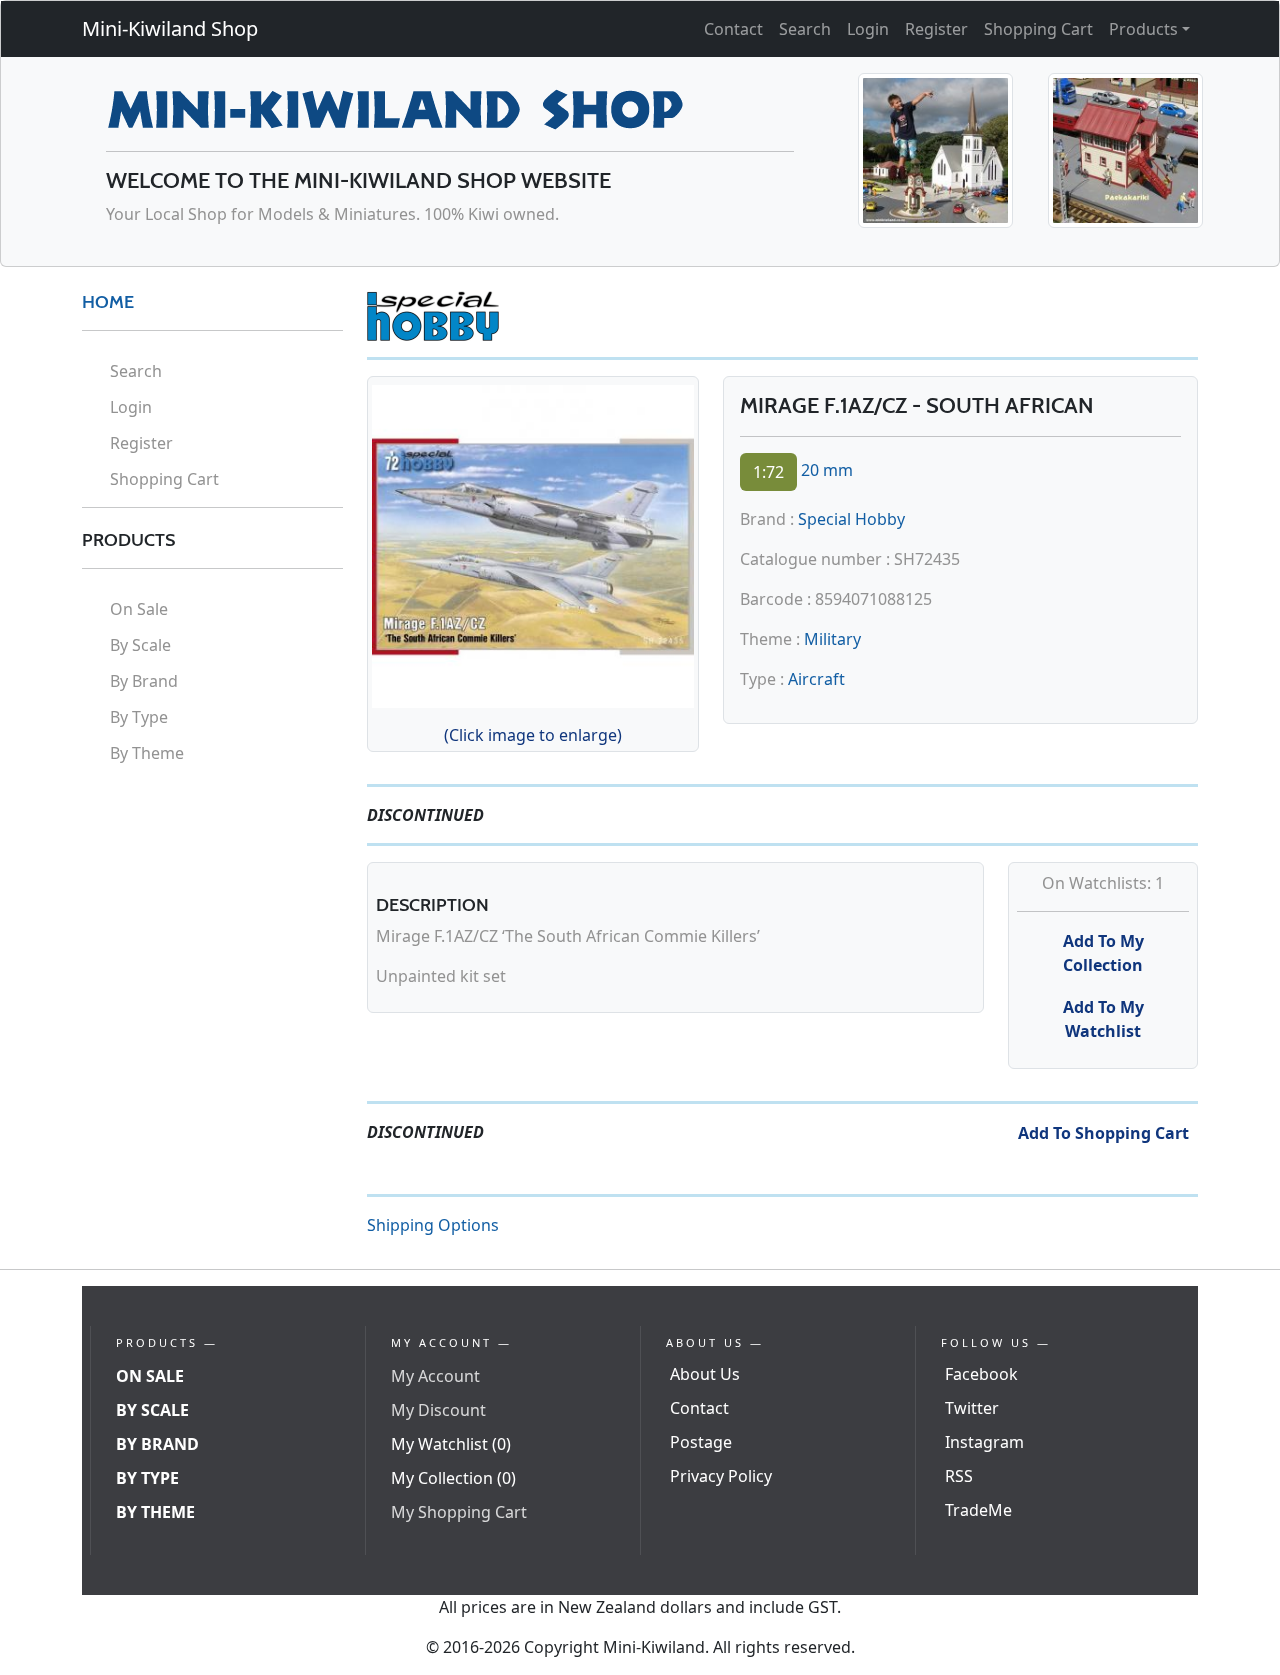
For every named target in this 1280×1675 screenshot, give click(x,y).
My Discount (438, 1410)
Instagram (984, 1442)
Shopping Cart (1038, 29)
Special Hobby (851, 519)
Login (868, 29)
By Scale (140, 645)
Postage (701, 1442)
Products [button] (1143, 29)
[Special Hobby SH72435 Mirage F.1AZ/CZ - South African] (533, 543)
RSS (959, 1476)
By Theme (147, 753)
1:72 (768, 472)
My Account (435, 1376)
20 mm (827, 470)
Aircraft (816, 679)
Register (936, 29)
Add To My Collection (1103, 953)
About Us (705, 1374)
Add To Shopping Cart (1103, 1133)
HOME (108, 302)
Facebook (981, 1374)
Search (805, 29)
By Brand (144, 681)
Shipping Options (433, 1225)
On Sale (139, 609)
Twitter (972, 1408)
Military (832, 639)
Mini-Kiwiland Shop (170, 28)
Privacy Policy (721, 1476)
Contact (733, 29)
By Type (139, 717)
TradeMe (978, 1510)
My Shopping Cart (459, 1512)
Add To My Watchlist (1103, 1019)
